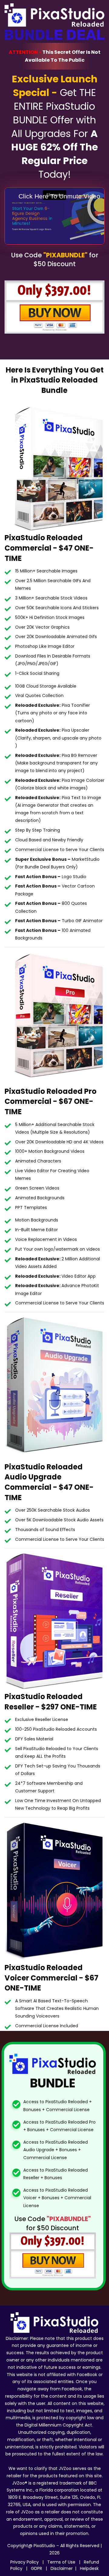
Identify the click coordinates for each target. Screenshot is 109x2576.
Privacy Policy (25, 2562)
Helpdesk (89, 2568)
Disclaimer (62, 2568)
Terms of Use (62, 2562)
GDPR (37, 2568)
